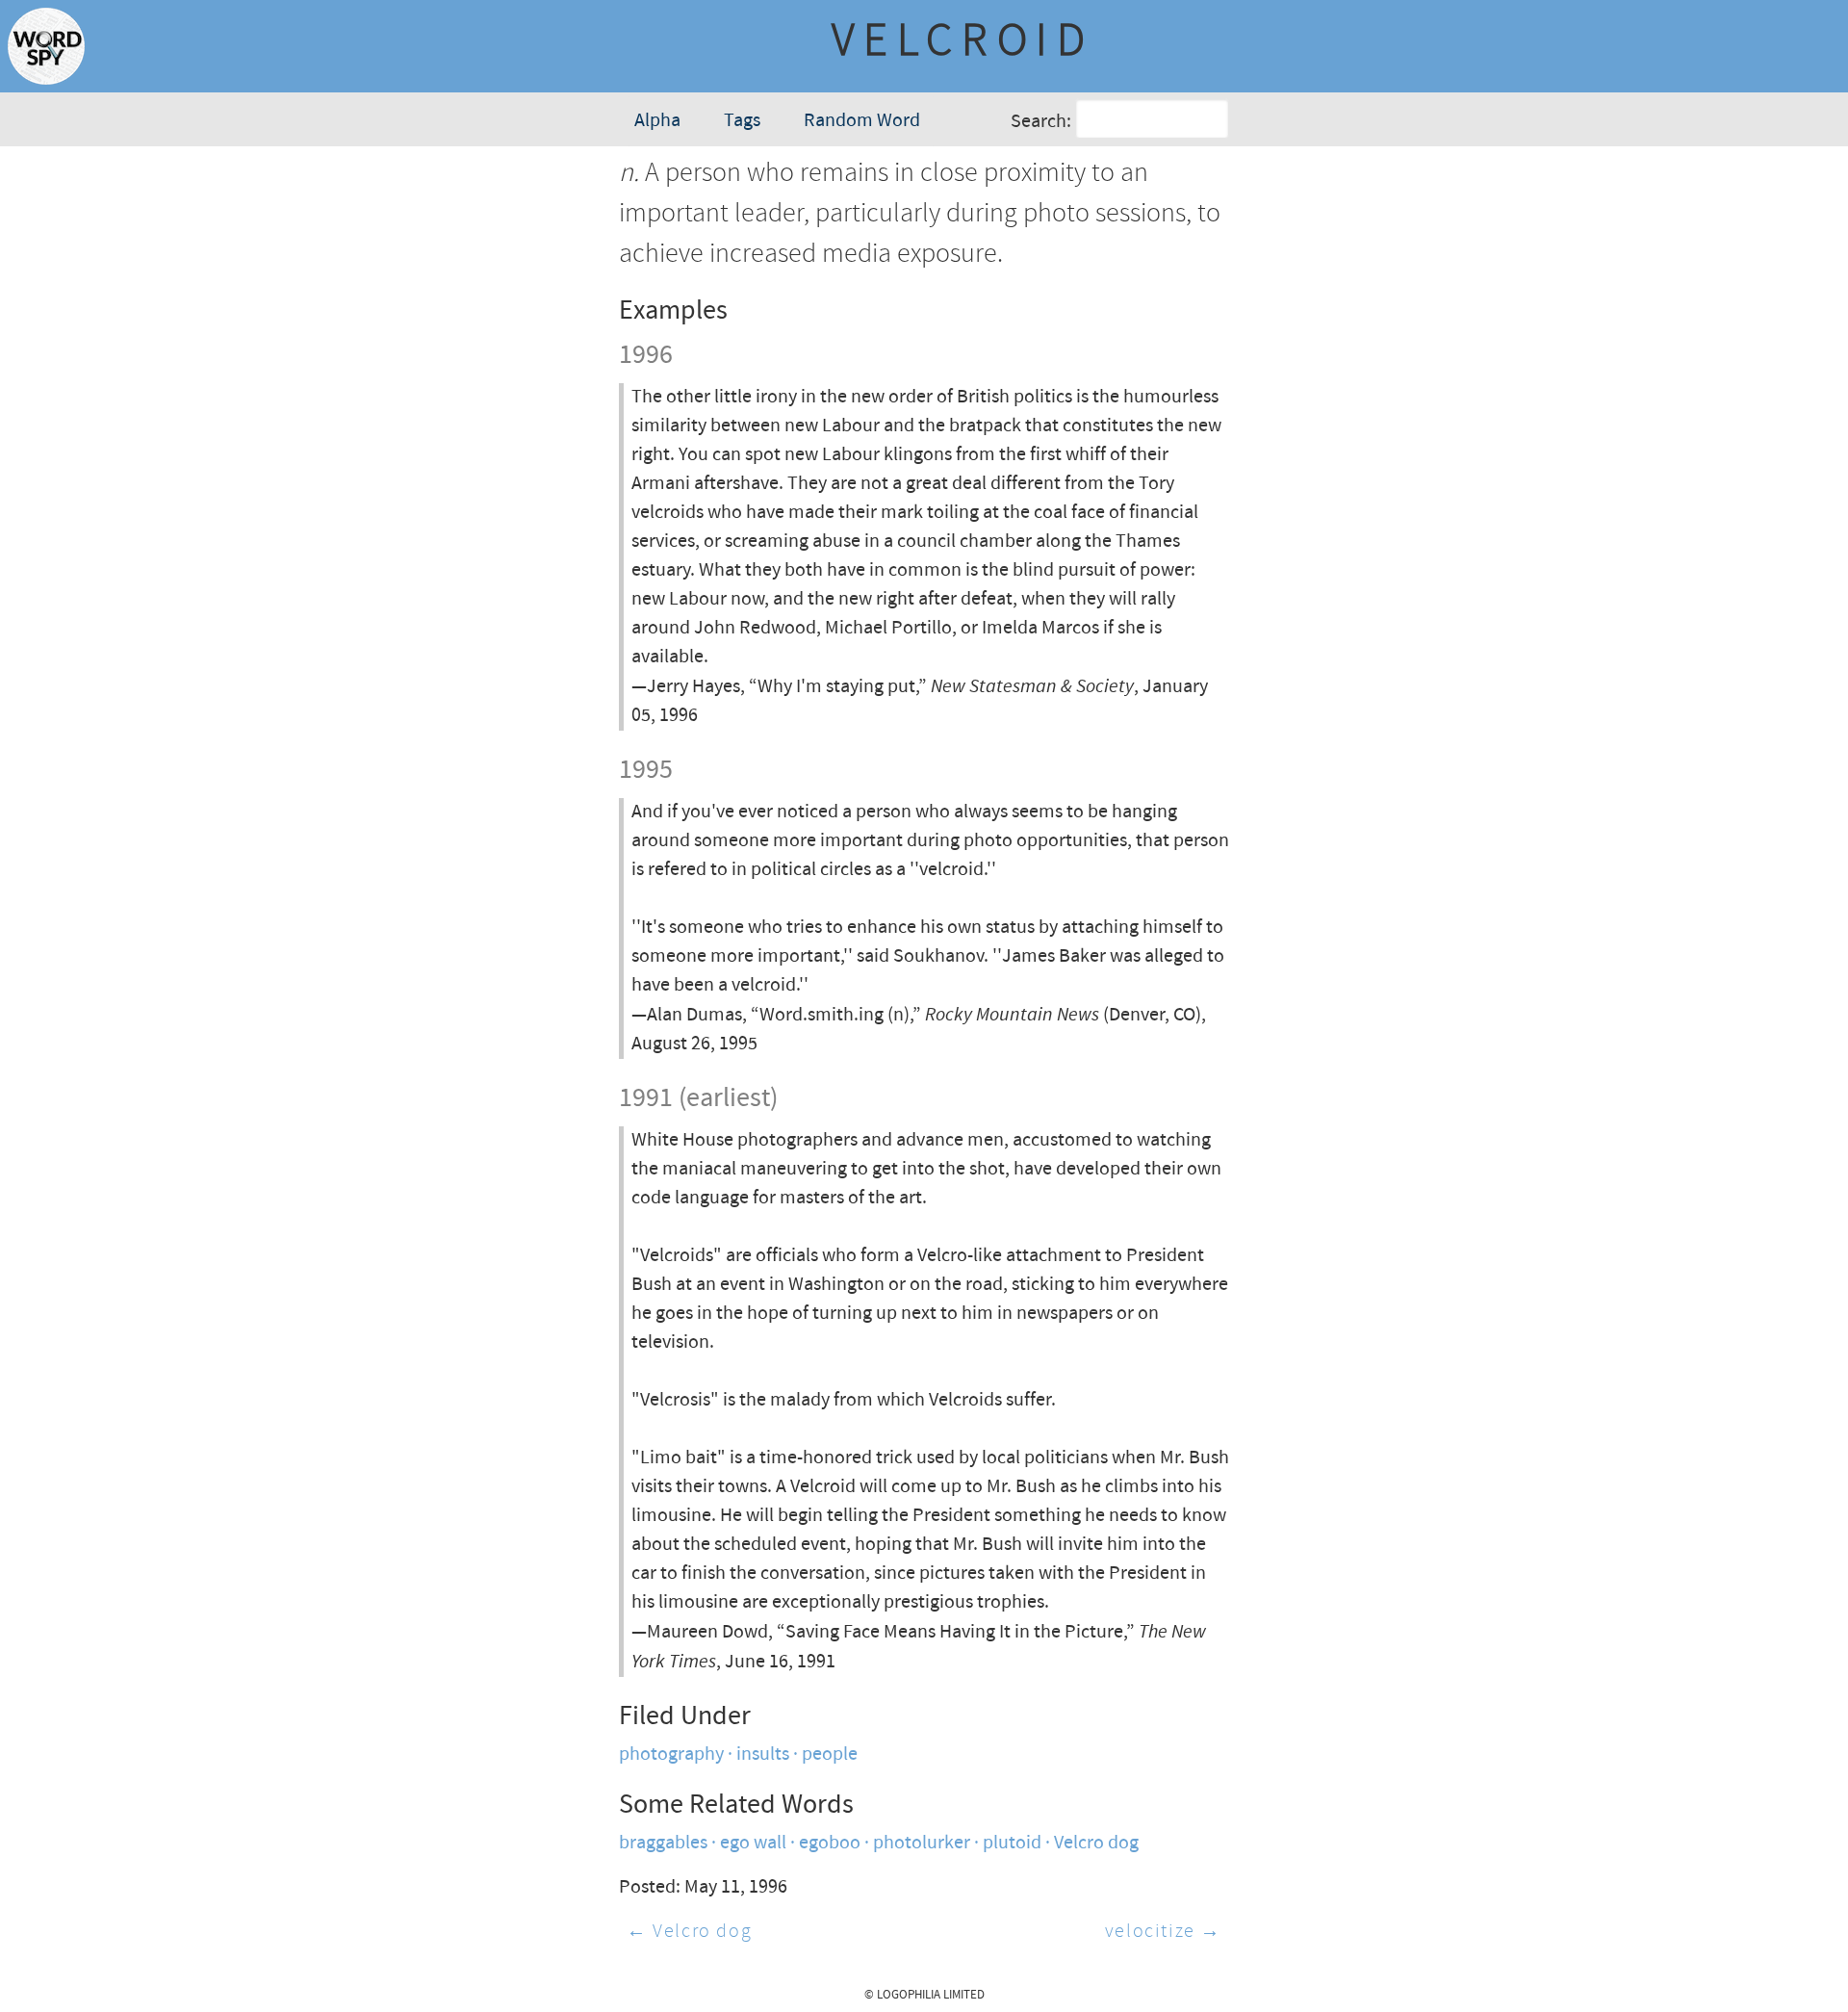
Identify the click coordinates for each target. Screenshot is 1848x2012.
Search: (1041, 122)
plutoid (1012, 1843)
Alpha (657, 121)
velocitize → (1163, 1932)
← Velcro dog (689, 1932)
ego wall (753, 1843)
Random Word (862, 121)
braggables (663, 1843)
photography (671, 1754)
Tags (742, 121)
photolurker (922, 1843)
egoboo (830, 1843)
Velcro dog (1096, 1843)
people (830, 1754)
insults (763, 1754)
